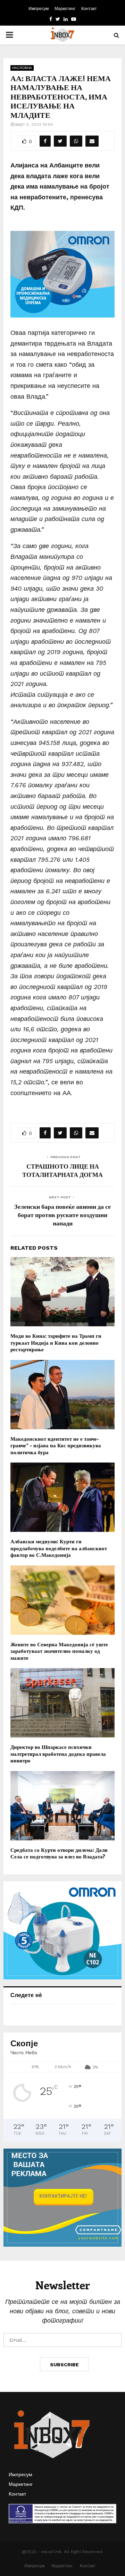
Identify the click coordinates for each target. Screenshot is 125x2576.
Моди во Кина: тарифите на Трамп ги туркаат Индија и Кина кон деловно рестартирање (56, 1342)
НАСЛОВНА (22, 68)
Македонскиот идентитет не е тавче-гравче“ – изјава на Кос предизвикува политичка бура (56, 1445)
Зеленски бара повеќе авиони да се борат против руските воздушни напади (62, 1215)
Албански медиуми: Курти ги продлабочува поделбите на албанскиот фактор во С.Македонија (59, 1548)
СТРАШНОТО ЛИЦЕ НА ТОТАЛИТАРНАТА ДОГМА (62, 1170)
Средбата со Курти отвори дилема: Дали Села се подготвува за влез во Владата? (59, 1853)
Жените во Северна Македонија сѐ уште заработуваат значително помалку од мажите (59, 1651)
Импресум (39, 9)
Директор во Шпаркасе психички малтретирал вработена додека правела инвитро (58, 1754)
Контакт (89, 9)
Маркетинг (65, 9)
